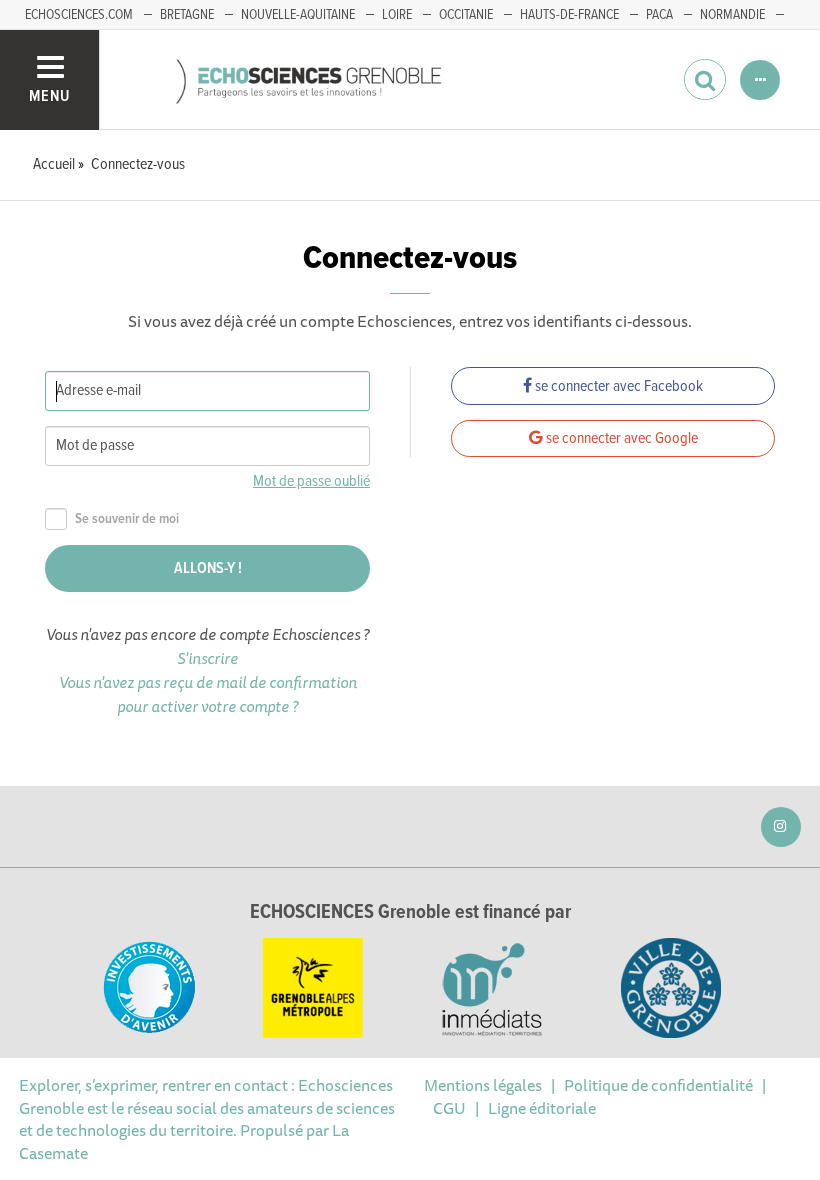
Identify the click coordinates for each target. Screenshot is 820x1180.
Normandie (732, 15)
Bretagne (187, 15)
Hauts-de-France (569, 15)
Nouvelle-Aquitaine (298, 15)
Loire (397, 15)
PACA (659, 15)
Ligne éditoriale (542, 1108)
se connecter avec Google (620, 438)
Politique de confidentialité (658, 1085)
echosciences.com (79, 15)
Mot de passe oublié (311, 481)
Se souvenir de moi (127, 519)
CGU (449, 1108)
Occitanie (466, 15)
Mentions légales (483, 1085)
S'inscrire (207, 658)
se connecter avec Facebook (617, 386)
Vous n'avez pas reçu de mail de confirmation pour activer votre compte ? (208, 694)
